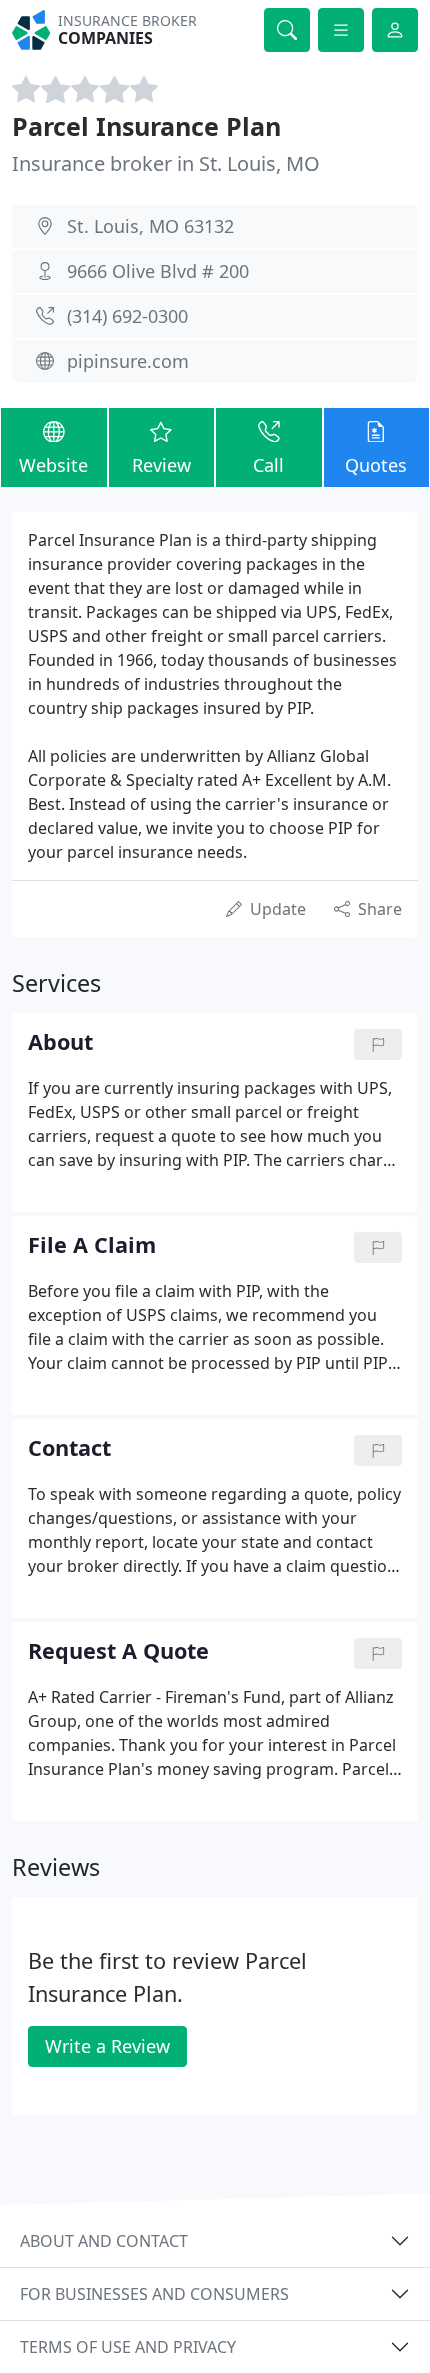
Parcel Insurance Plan (146, 126)
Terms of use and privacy (128, 2347)
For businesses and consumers (154, 2294)
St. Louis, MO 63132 (150, 226)
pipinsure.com (128, 361)
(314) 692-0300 (127, 316)
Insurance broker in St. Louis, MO (166, 163)
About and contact (104, 2241)
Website (53, 465)
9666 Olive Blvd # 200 (158, 271)
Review (161, 465)
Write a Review (107, 2046)
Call (268, 465)
